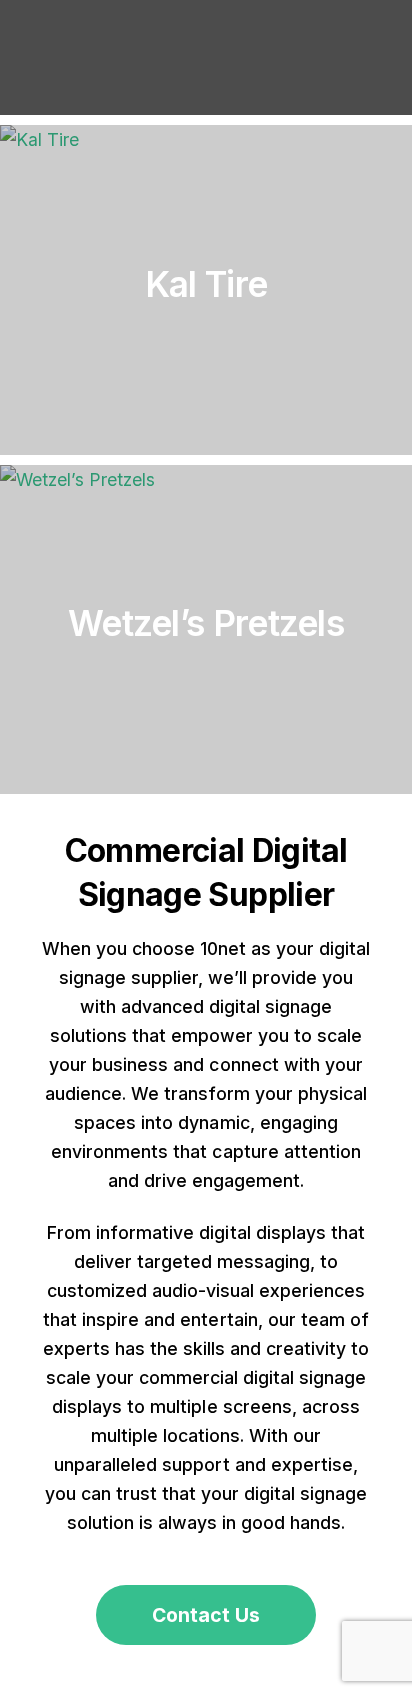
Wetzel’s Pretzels (206, 623)
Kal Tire (206, 284)
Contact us (206, 1615)
